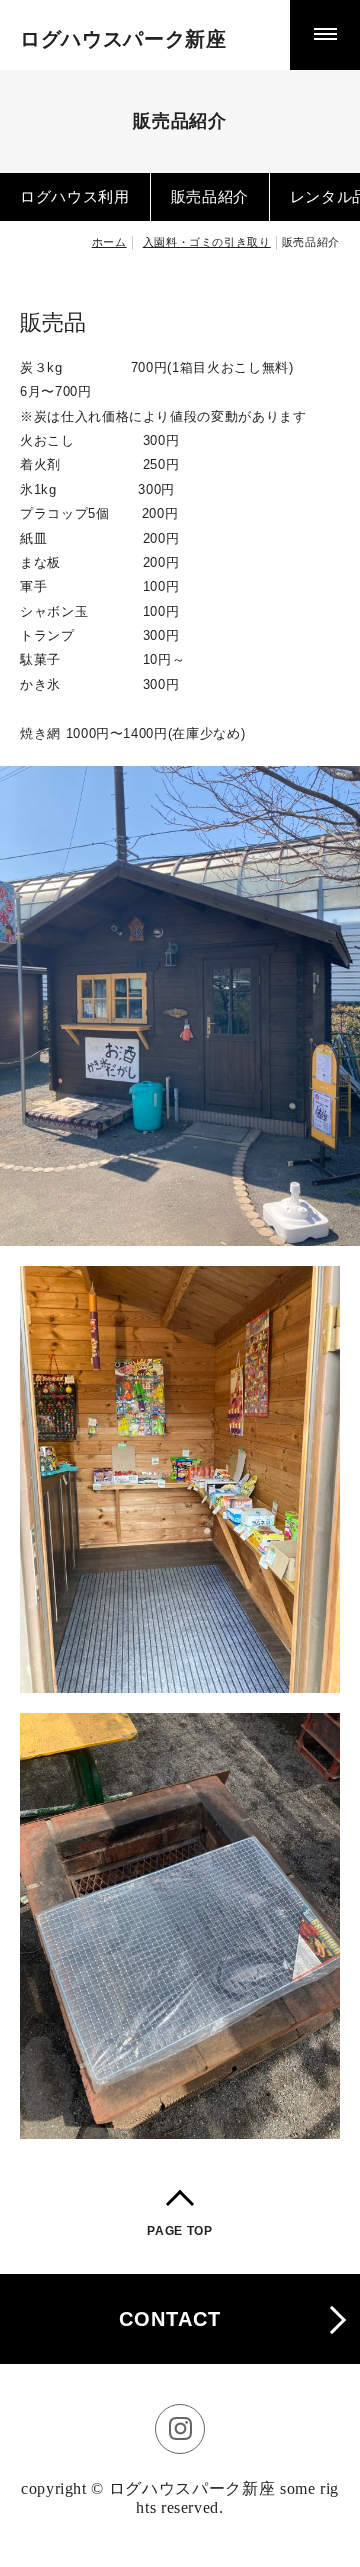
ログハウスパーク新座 (123, 39)
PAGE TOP (179, 2231)
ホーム (109, 242)
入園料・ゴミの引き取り (207, 242)
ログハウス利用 (75, 196)
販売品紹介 (210, 196)
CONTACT (170, 2319)
